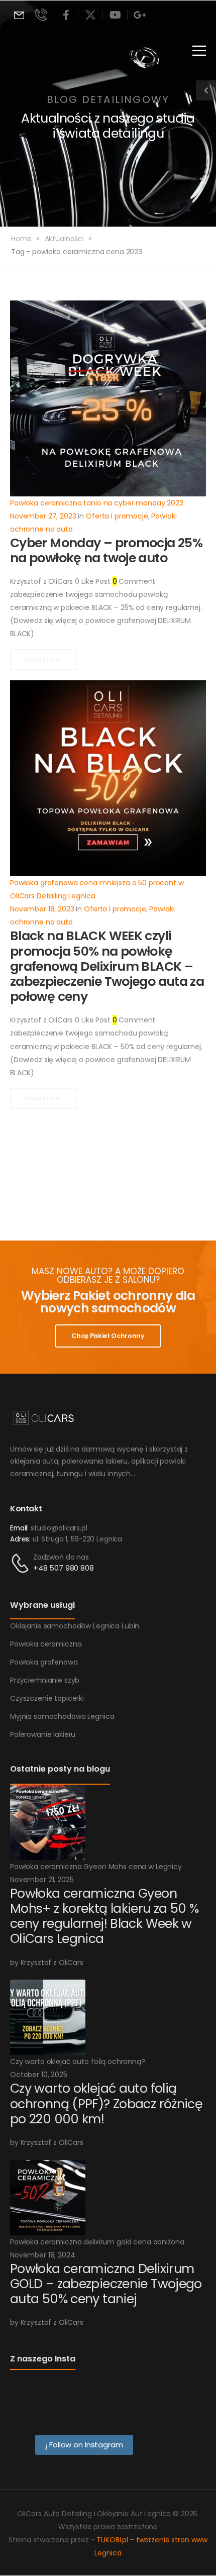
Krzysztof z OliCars (41, 581)
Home (21, 239)
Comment (134, 581)
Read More (42, 659)
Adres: (20, 1539)
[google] (140, 15)
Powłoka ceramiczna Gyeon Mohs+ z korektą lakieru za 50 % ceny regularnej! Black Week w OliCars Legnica (104, 1916)
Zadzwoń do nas (61, 1557)
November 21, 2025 (42, 1880)
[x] (90, 15)
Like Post (92, 581)
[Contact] (22, 1563)
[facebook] (66, 15)
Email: (19, 1528)
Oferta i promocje (117, 516)
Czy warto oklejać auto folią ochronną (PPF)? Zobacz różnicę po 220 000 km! (106, 2103)
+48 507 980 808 (64, 1568)
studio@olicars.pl (59, 1528)
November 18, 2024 (43, 2255)
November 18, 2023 (42, 909)
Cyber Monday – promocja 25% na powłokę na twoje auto (106, 550)
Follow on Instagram (85, 2445)
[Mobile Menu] (199, 50)
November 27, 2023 (43, 516)
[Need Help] (19, 15)
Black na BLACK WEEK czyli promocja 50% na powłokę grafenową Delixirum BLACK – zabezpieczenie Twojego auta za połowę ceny (107, 966)
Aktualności (64, 239)
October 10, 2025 (39, 2075)
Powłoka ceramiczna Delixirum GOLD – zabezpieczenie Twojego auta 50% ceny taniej (106, 2284)
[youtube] (115, 15)
